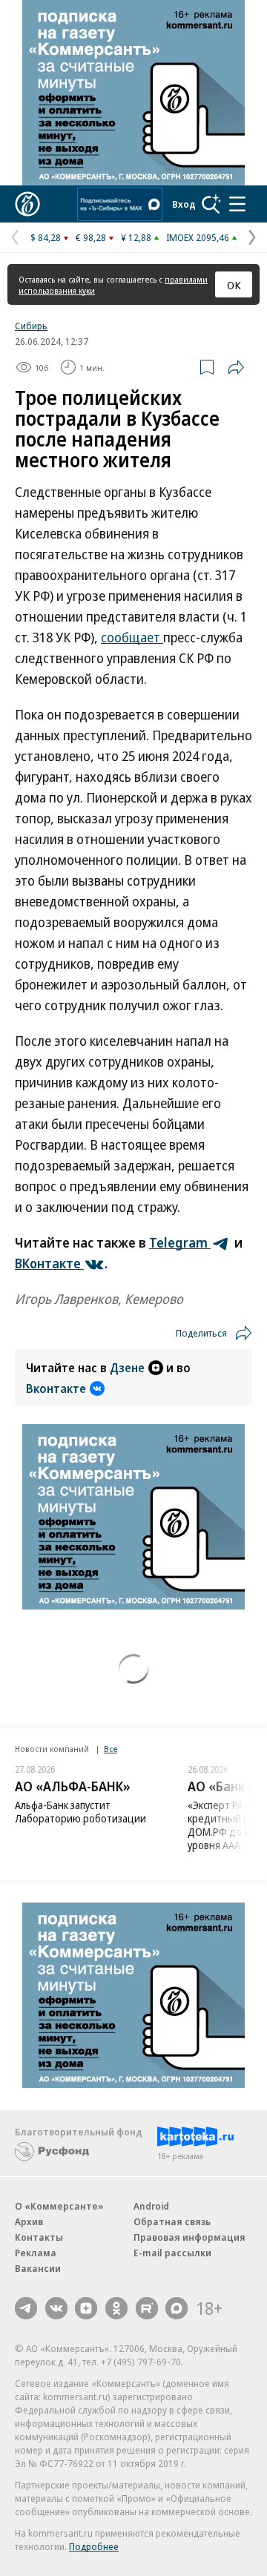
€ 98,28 (91, 237)
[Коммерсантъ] (27, 204)
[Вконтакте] (56, 2308)
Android (151, 2206)
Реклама (36, 2253)
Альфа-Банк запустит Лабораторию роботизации (80, 1812)
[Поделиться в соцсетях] (236, 367)
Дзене (127, 1368)
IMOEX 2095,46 (198, 237)
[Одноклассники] (116, 2308)
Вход (184, 204)
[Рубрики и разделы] (237, 204)
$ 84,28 (46, 237)
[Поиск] (211, 204)
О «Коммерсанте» (59, 2206)
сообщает (132, 637)
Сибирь (31, 326)
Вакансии (38, 2268)
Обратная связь (172, 2221)
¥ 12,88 (136, 237)
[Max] (177, 2308)
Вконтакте (56, 1389)
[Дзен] (86, 2308)
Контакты (39, 2237)
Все (111, 1749)
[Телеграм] (26, 2308)
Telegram (180, 1242)
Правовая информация (189, 2237)
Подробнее (94, 2546)
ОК (234, 285)
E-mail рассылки (172, 2253)
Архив (29, 2221)
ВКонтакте (49, 1263)
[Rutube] (147, 2308)
